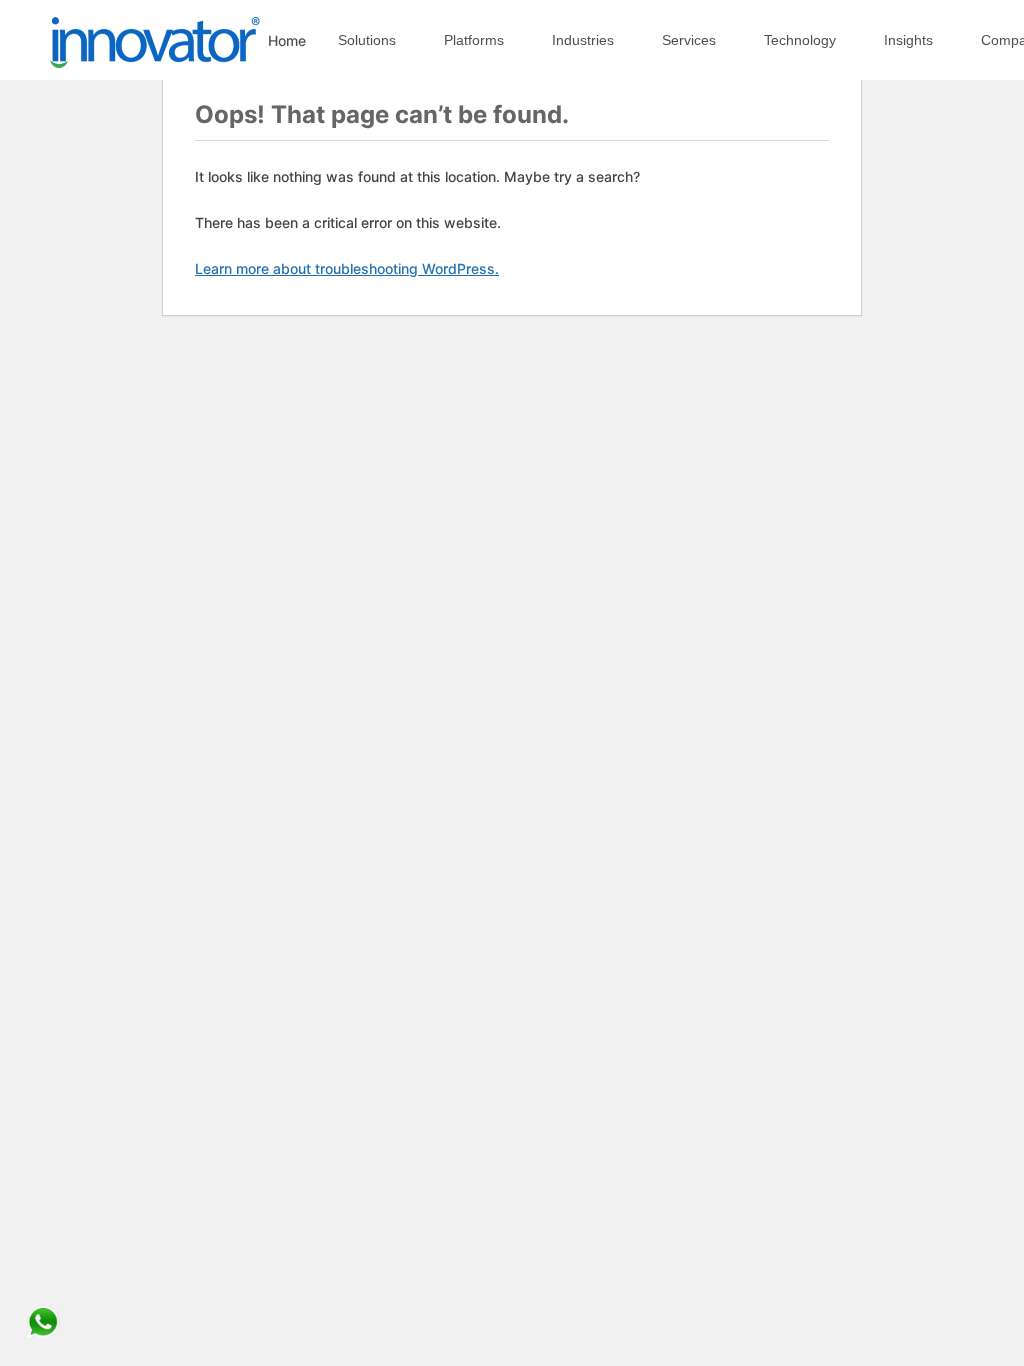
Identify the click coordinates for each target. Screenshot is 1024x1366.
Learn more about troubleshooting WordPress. (347, 268)
